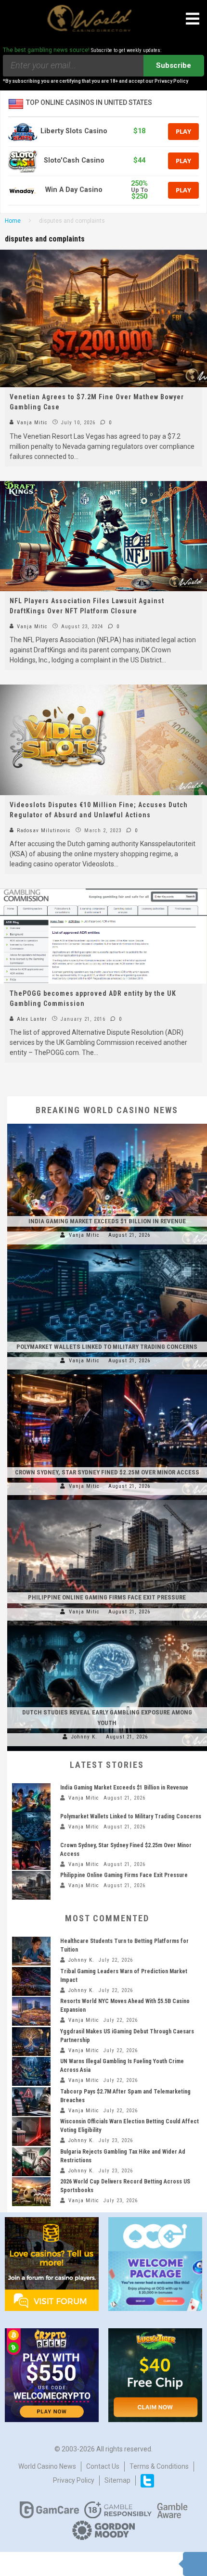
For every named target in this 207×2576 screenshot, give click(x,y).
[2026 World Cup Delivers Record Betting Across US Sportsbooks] (31, 2192)
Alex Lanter (31, 1019)
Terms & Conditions (159, 2466)
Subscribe (174, 65)
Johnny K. (84, 1737)
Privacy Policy (74, 2480)
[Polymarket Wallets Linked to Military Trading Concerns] (107, 1249)
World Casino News (47, 2466)
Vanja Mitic (31, 423)
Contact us (103, 2466)
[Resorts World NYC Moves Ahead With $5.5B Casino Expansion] (31, 2011)
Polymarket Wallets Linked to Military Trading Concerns (107, 1347)
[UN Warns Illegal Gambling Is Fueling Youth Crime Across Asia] (31, 2071)
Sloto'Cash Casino (74, 160)
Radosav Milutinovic (43, 831)
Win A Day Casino (74, 190)
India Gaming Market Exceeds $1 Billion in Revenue (107, 1221)
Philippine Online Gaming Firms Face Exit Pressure (107, 1597)
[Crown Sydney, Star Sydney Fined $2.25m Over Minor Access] (107, 1374)
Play (183, 131)
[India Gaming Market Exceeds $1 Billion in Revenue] (107, 1124)
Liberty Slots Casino (74, 131)
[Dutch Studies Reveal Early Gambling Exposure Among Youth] (107, 1625)
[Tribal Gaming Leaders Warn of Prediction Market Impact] (31, 1981)
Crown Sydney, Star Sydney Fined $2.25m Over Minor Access (107, 1472)
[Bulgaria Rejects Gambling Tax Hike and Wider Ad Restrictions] (31, 2162)
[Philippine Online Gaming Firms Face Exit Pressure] (107, 1500)
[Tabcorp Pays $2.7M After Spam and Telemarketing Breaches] (31, 2102)
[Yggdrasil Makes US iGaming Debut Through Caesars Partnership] (31, 2042)
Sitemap (117, 2480)
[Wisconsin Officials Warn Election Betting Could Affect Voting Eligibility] (31, 2132)
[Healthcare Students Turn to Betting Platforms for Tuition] (31, 1951)
